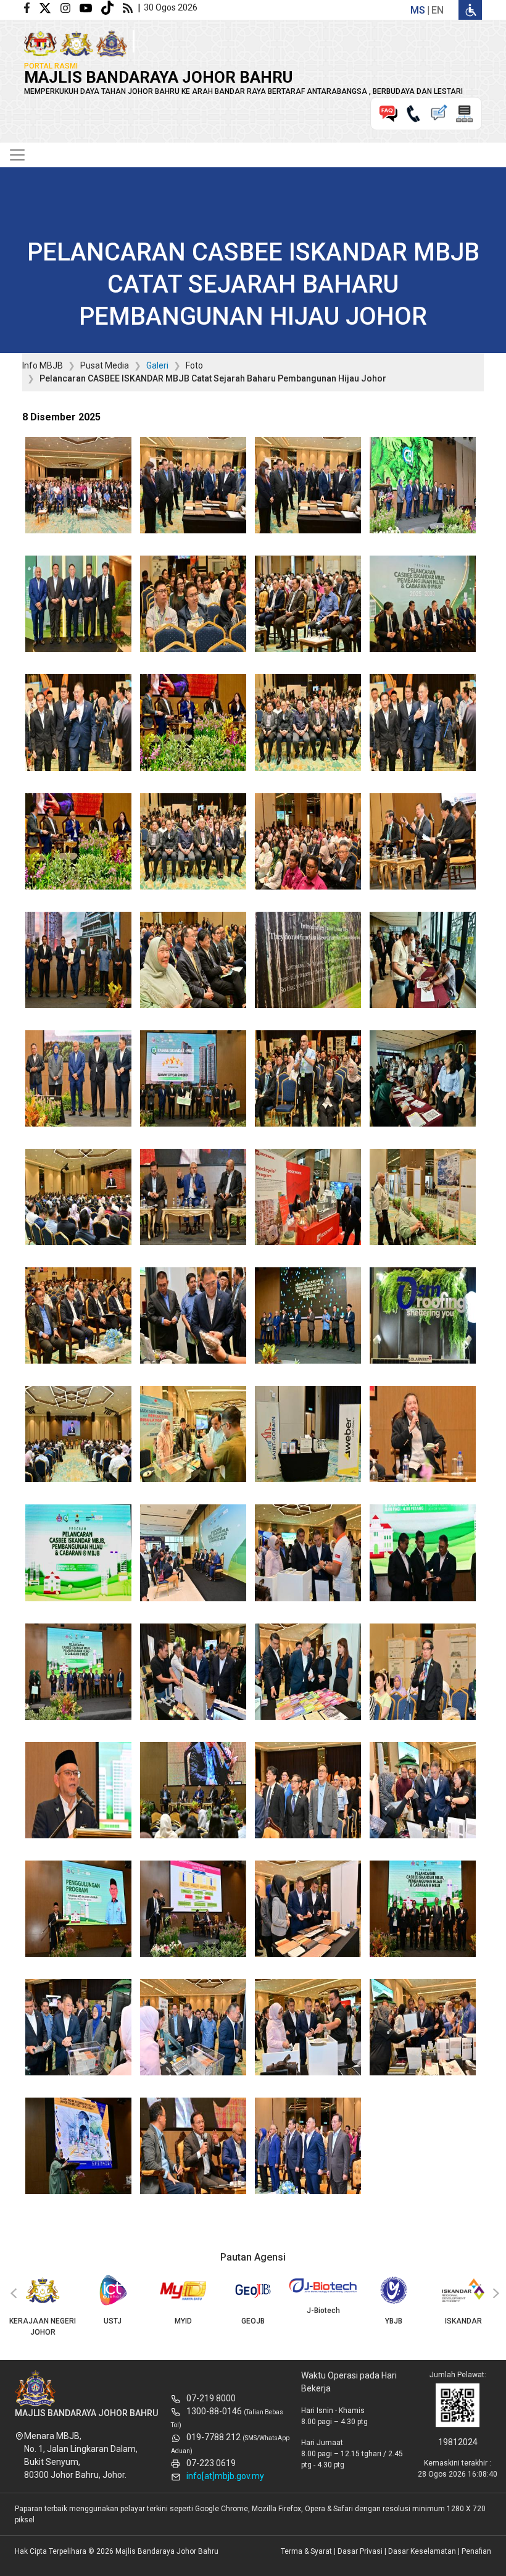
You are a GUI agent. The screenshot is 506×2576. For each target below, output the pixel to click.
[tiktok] (112, 7)
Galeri (157, 365)
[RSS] (130, 7)
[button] (78, 489)
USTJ (42, 2321)
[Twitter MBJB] (50, 7)
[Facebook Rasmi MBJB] (31, 7)
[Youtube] (90, 7)
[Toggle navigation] (17, 155)
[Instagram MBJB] (70, 7)
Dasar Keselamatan (422, 2551)
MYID (113, 2321)
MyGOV (464, 2321)
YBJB (323, 2321)
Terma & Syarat (306, 2551)
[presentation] (12, 2294)
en (438, 10)
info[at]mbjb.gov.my (225, 2476)
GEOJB (183, 2321)
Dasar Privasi (360, 2551)
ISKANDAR (393, 2321)
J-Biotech (253, 2311)
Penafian (476, 2551)
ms (418, 10)
